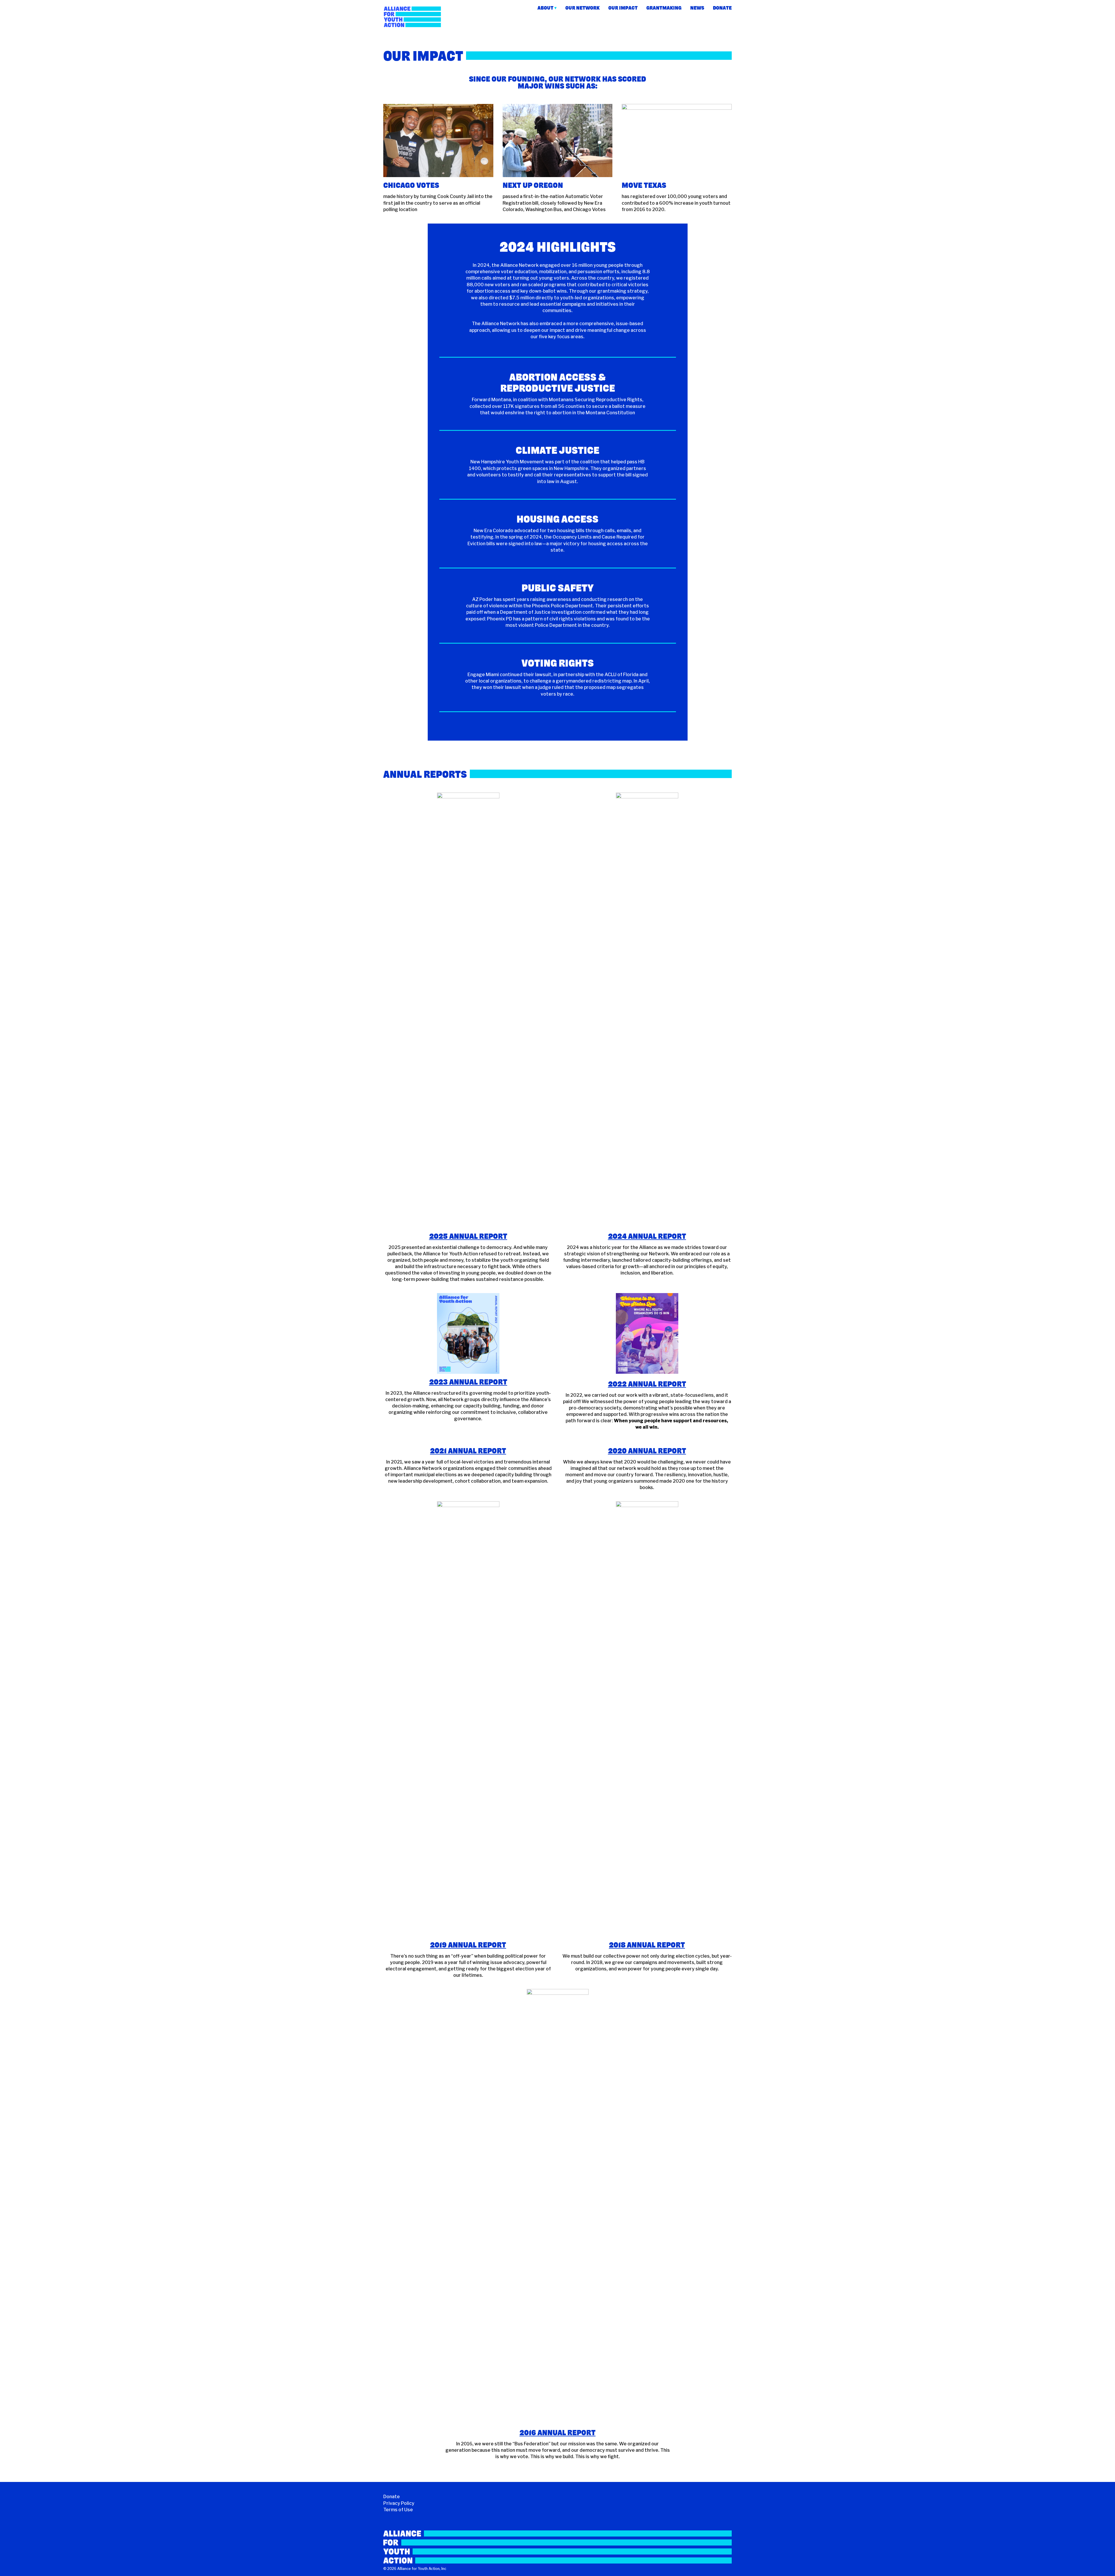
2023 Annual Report (468, 1382)
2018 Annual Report (647, 1945)
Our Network (582, 8)
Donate (722, 8)
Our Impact (623, 8)
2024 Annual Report (647, 1236)
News (697, 8)
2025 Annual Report (468, 1236)
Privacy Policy (399, 2503)
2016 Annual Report (557, 2433)
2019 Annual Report (468, 1945)
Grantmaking (664, 8)
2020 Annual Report (647, 1451)
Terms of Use (398, 2510)
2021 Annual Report (468, 1451)
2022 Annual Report (647, 1384)
